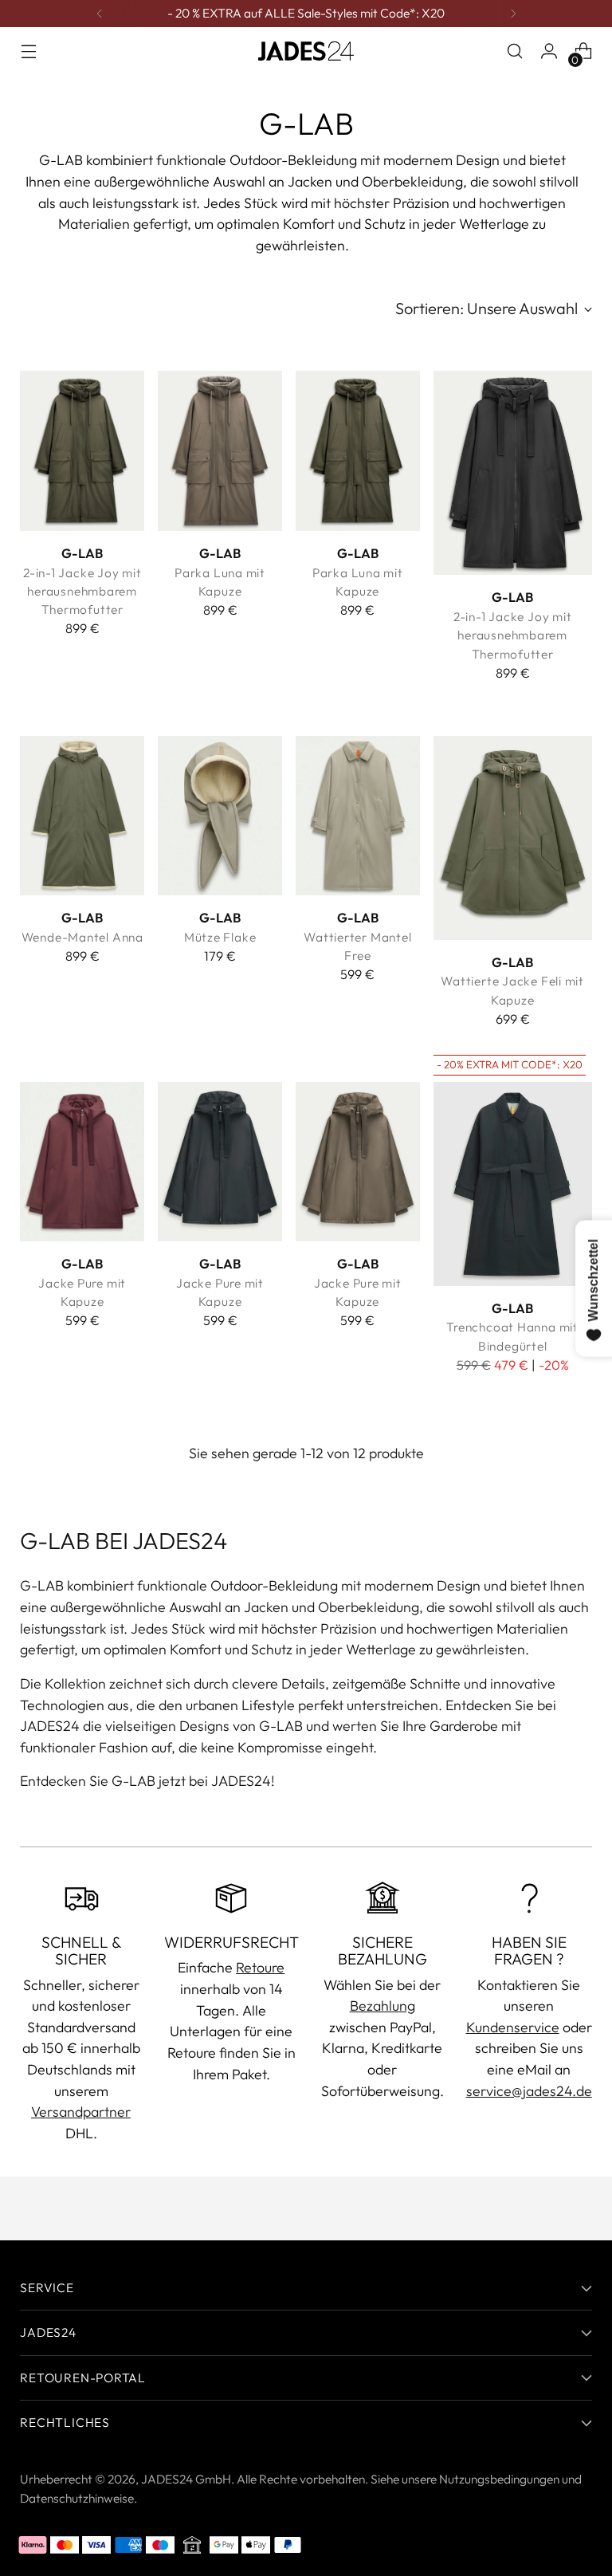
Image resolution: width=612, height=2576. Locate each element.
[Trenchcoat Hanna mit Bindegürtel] (513, 1184)
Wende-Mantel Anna (82, 937)
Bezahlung (382, 2006)
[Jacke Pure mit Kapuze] (82, 1162)
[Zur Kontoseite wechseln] (549, 51)
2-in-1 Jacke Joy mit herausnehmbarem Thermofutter (82, 591)
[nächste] (513, 14)
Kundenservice (513, 2027)
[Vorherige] (100, 14)
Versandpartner (81, 2112)
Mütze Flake (220, 937)
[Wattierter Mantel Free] (358, 816)
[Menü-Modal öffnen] (28, 51)
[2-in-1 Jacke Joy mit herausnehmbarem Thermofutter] (82, 450)
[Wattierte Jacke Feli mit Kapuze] (513, 838)
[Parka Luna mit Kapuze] (220, 450)
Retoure (260, 1967)
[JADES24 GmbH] (306, 51)
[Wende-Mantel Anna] (82, 816)
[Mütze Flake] (220, 816)
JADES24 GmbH (186, 2479)
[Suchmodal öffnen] (515, 51)
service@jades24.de (529, 2091)
